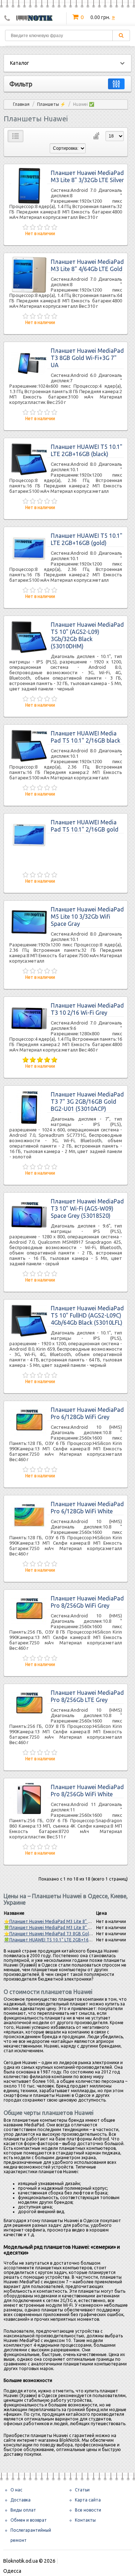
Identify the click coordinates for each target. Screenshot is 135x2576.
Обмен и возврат (29, 2520)
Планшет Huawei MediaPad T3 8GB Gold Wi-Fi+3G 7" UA (87, 358)
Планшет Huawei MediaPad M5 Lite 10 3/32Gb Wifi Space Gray (87, 917)
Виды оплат (23, 2510)
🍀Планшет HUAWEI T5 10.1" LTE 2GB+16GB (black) (56, 1940)
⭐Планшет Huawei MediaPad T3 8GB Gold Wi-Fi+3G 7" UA (63, 1934)
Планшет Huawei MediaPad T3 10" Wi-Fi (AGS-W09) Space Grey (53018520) (87, 1208)
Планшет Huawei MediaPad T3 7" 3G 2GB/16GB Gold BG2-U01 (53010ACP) (87, 1102)
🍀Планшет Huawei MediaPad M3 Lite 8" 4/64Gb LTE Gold (63, 1928)
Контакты (85, 2520)
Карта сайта (88, 2500)
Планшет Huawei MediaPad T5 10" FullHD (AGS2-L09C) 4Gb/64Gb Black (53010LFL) (87, 1315)
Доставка (21, 2500)
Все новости (88, 2510)
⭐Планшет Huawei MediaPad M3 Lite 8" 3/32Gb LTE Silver (63, 1921)
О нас (16, 2490)
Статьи (82, 2490)
